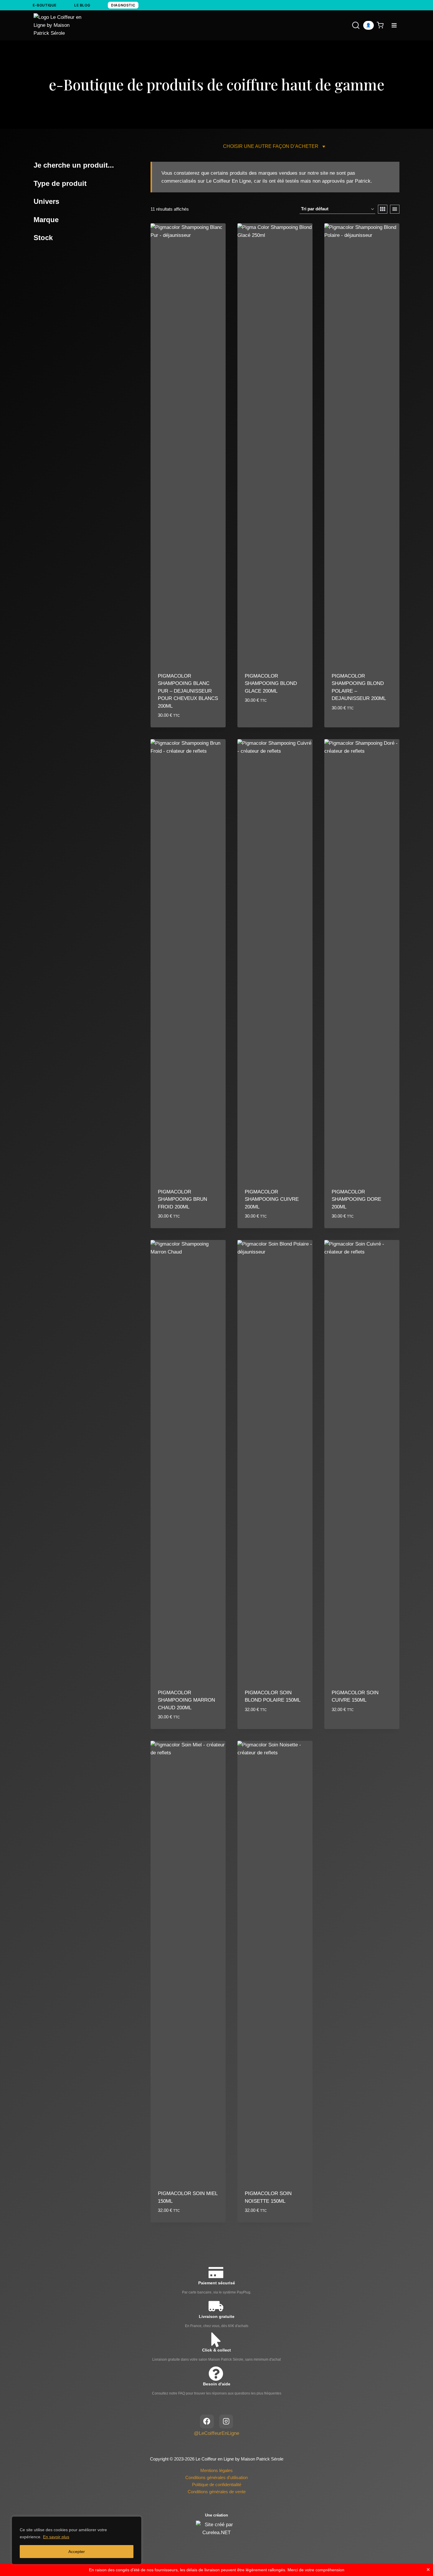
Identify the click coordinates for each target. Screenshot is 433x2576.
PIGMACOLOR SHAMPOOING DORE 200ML (356, 1199)
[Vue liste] (395, 209)
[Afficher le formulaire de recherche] (350, 25)
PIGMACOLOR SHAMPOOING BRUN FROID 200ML (182, 1199)
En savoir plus (56, 2537)
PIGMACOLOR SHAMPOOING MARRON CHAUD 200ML (186, 1700)
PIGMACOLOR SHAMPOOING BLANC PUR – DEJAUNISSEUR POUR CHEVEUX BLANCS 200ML (188, 691)
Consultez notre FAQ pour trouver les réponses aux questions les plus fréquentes (217, 2393)
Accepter (77, 2552)
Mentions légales (216, 2470)
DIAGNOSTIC (123, 5)
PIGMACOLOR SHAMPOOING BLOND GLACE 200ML (271, 683)
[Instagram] (226, 2421)
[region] (77, 2540)
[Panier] (381, 25)
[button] (271, 146)
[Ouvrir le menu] (394, 25)
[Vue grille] (383, 209)
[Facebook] (207, 2421)
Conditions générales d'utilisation (216, 2477)
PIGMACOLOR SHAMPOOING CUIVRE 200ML (272, 1199)
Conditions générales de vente (217, 2492)
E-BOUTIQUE (45, 5)
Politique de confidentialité (217, 2485)
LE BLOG (82, 5)
